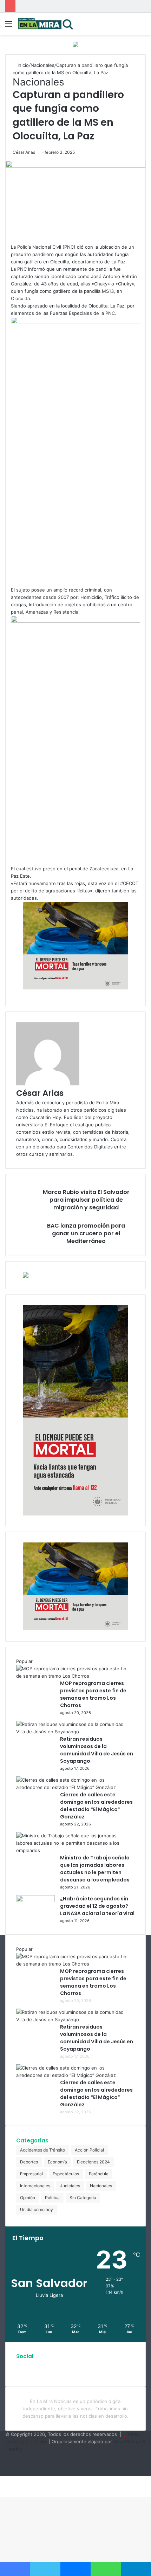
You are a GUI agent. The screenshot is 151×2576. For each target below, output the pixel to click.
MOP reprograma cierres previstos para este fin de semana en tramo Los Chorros (93, 1694)
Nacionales (42, 65)
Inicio (22, 65)
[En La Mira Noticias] (46, 24)
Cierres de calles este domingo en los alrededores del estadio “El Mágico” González (96, 1806)
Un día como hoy (37, 2209)
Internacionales (35, 2186)
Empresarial (31, 2174)
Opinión (28, 2198)
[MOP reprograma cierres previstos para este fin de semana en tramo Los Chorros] (73, 1676)
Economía (57, 2162)
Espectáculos (66, 2174)
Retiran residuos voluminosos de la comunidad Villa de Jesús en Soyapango (97, 1750)
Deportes (29, 2162)
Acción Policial (89, 2150)
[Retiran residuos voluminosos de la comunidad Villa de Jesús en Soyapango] (73, 1732)
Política (52, 2198)
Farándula (99, 2174)
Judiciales (70, 2186)
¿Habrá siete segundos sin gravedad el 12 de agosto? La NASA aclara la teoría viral (97, 1906)
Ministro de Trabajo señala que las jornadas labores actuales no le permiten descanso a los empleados (95, 1869)
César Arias (24, 152)
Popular (24, 1661)
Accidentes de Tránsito (42, 2150)
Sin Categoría (83, 2198)
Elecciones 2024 (93, 2162)
